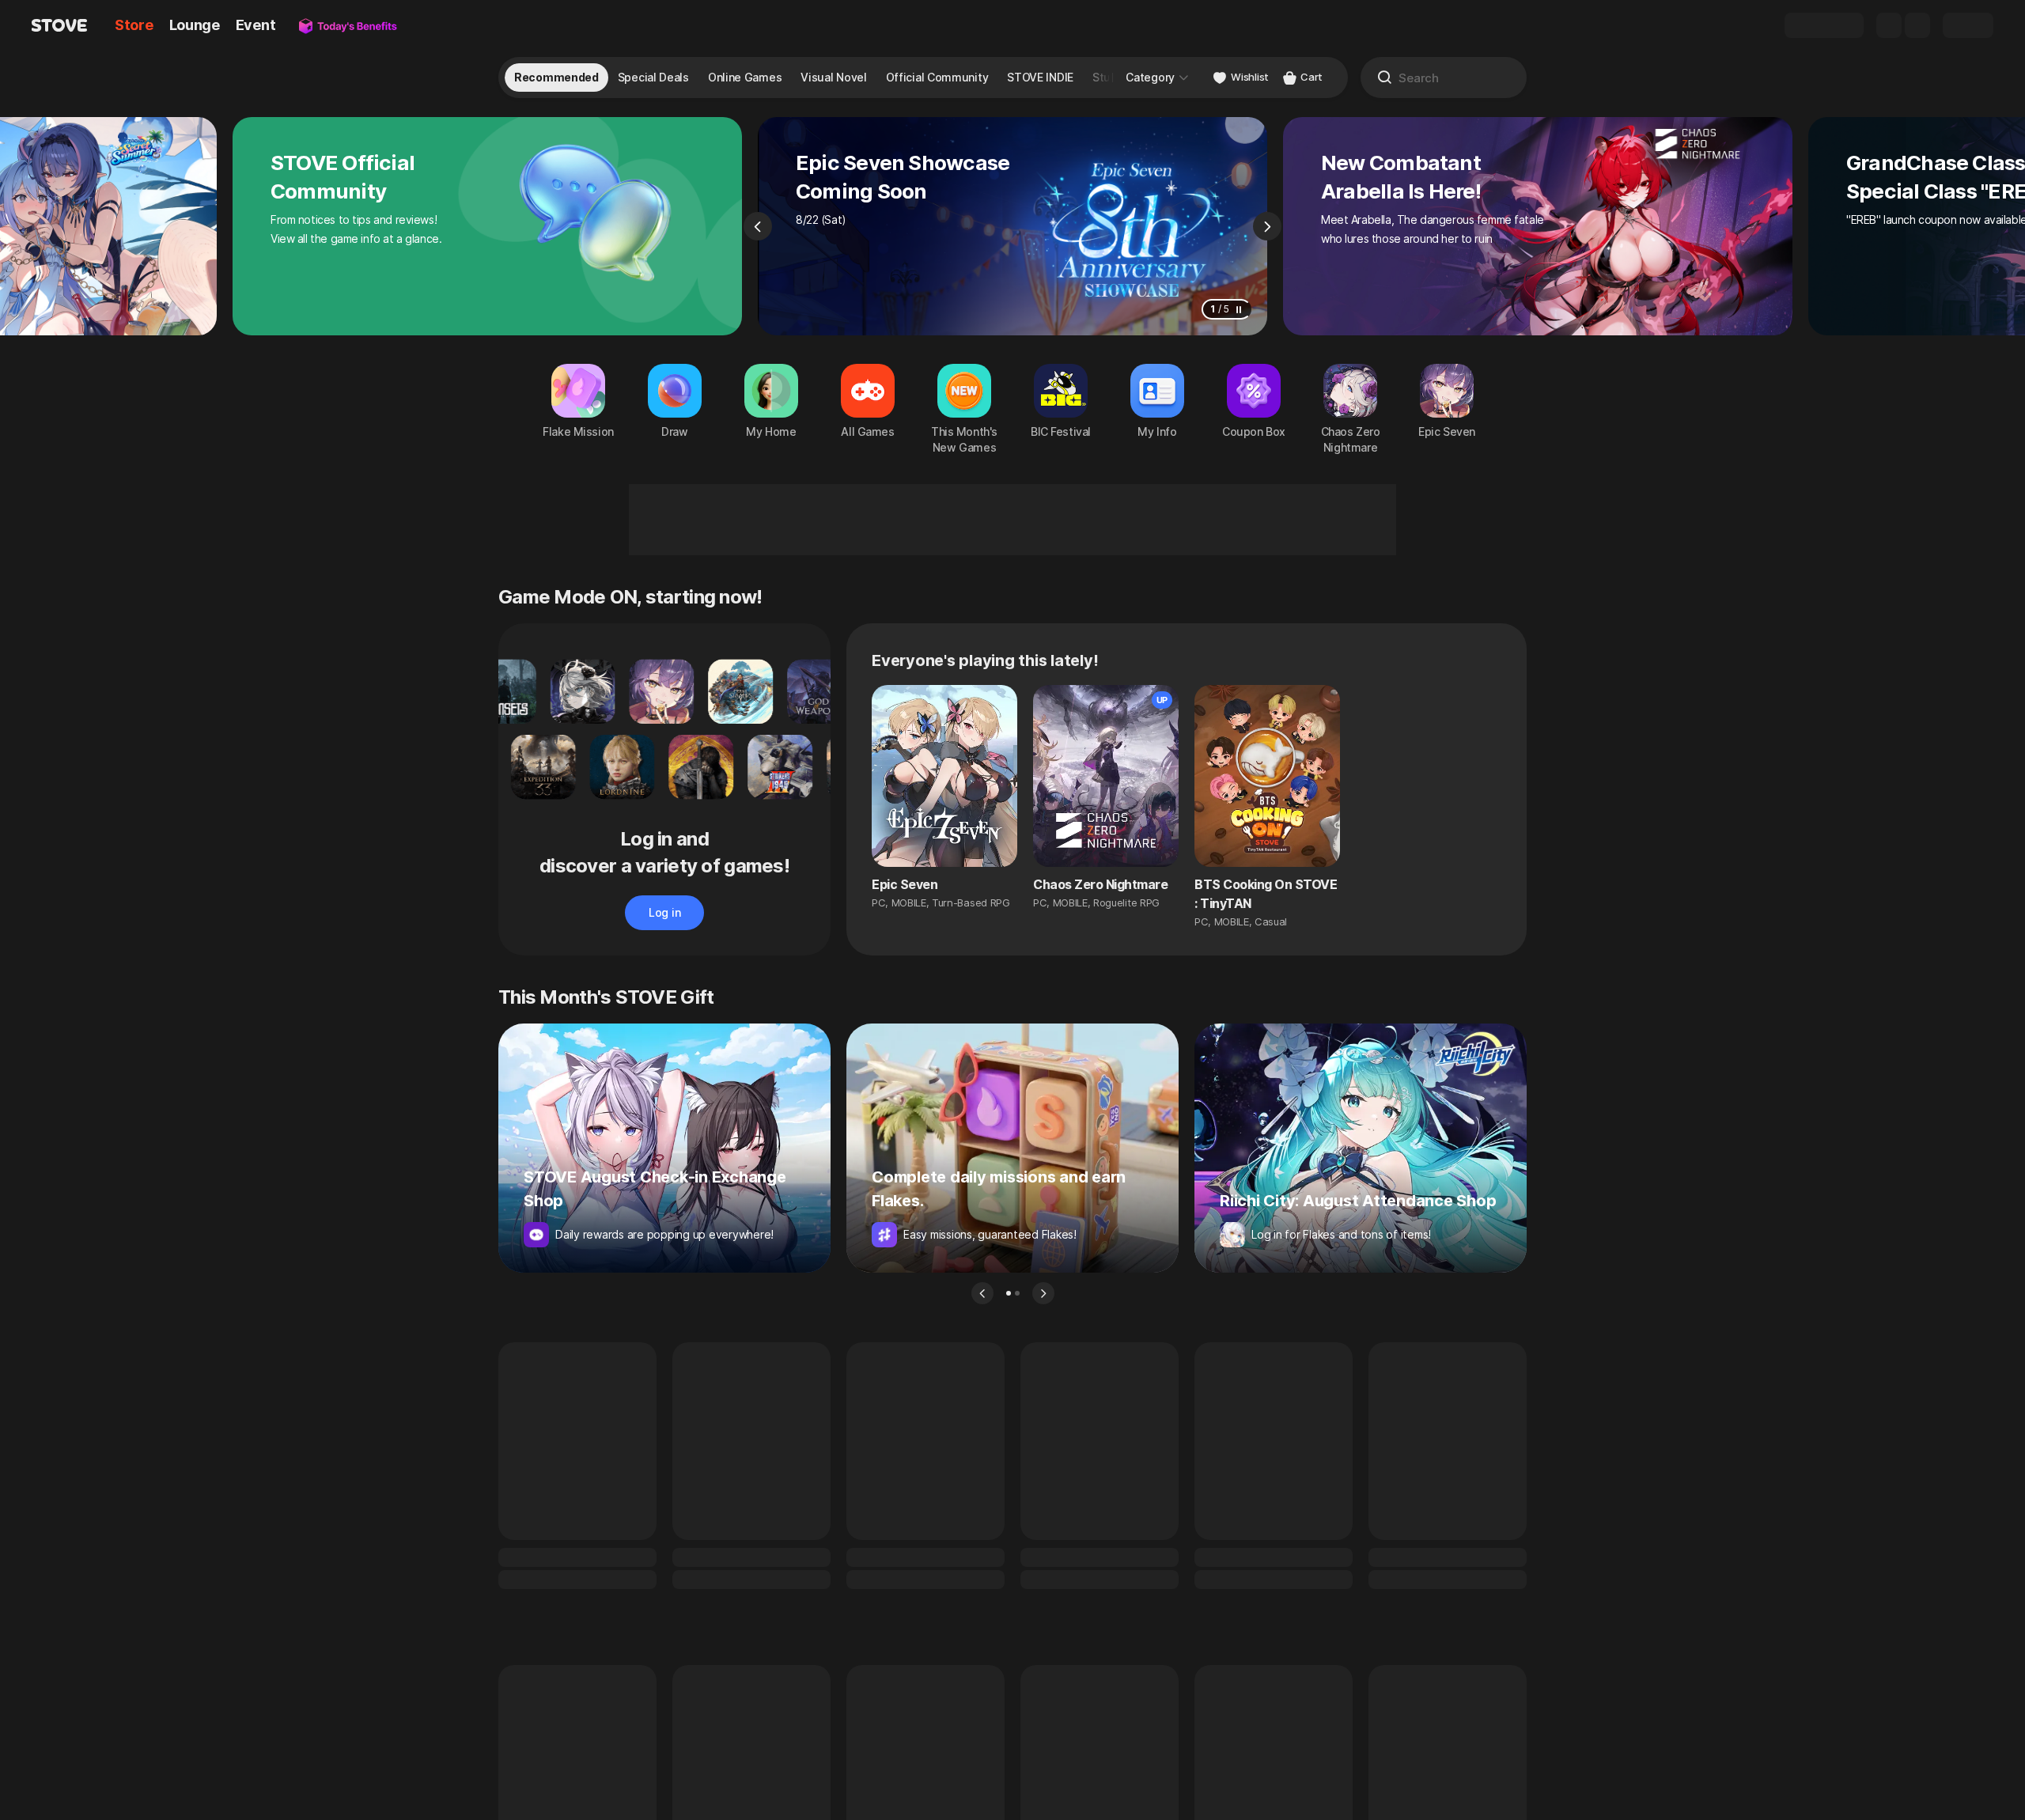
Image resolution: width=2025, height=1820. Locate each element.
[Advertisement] (1012, 520)
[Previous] (758, 226)
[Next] (1267, 226)
